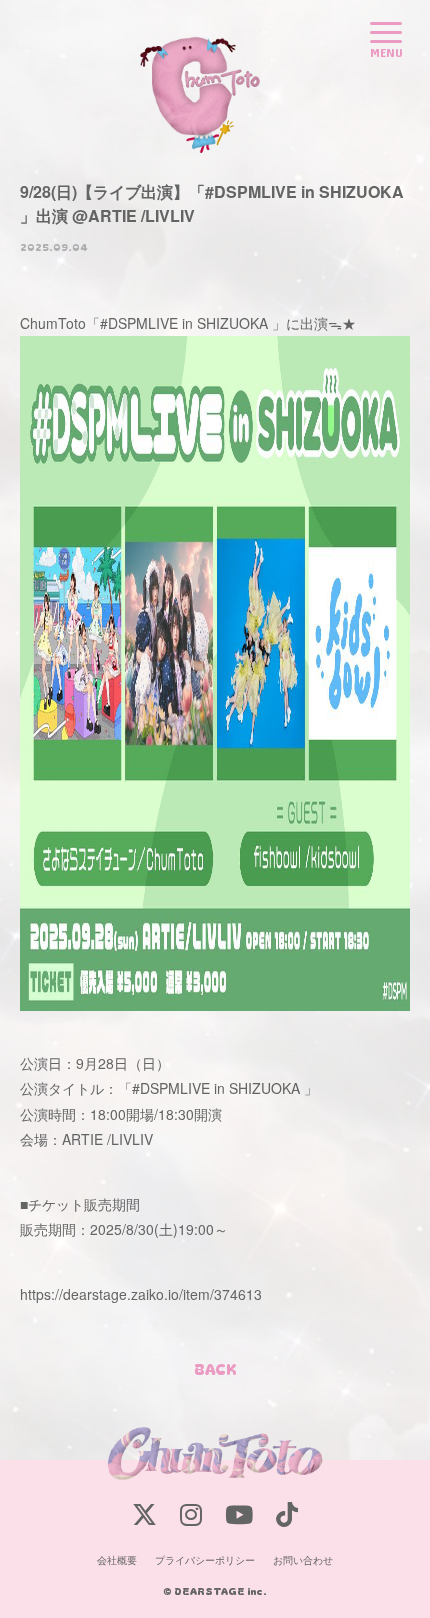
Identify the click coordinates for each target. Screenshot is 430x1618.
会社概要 (117, 1560)
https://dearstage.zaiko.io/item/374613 (141, 1294)
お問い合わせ (303, 1560)
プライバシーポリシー (205, 1560)
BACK (215, 1368)
